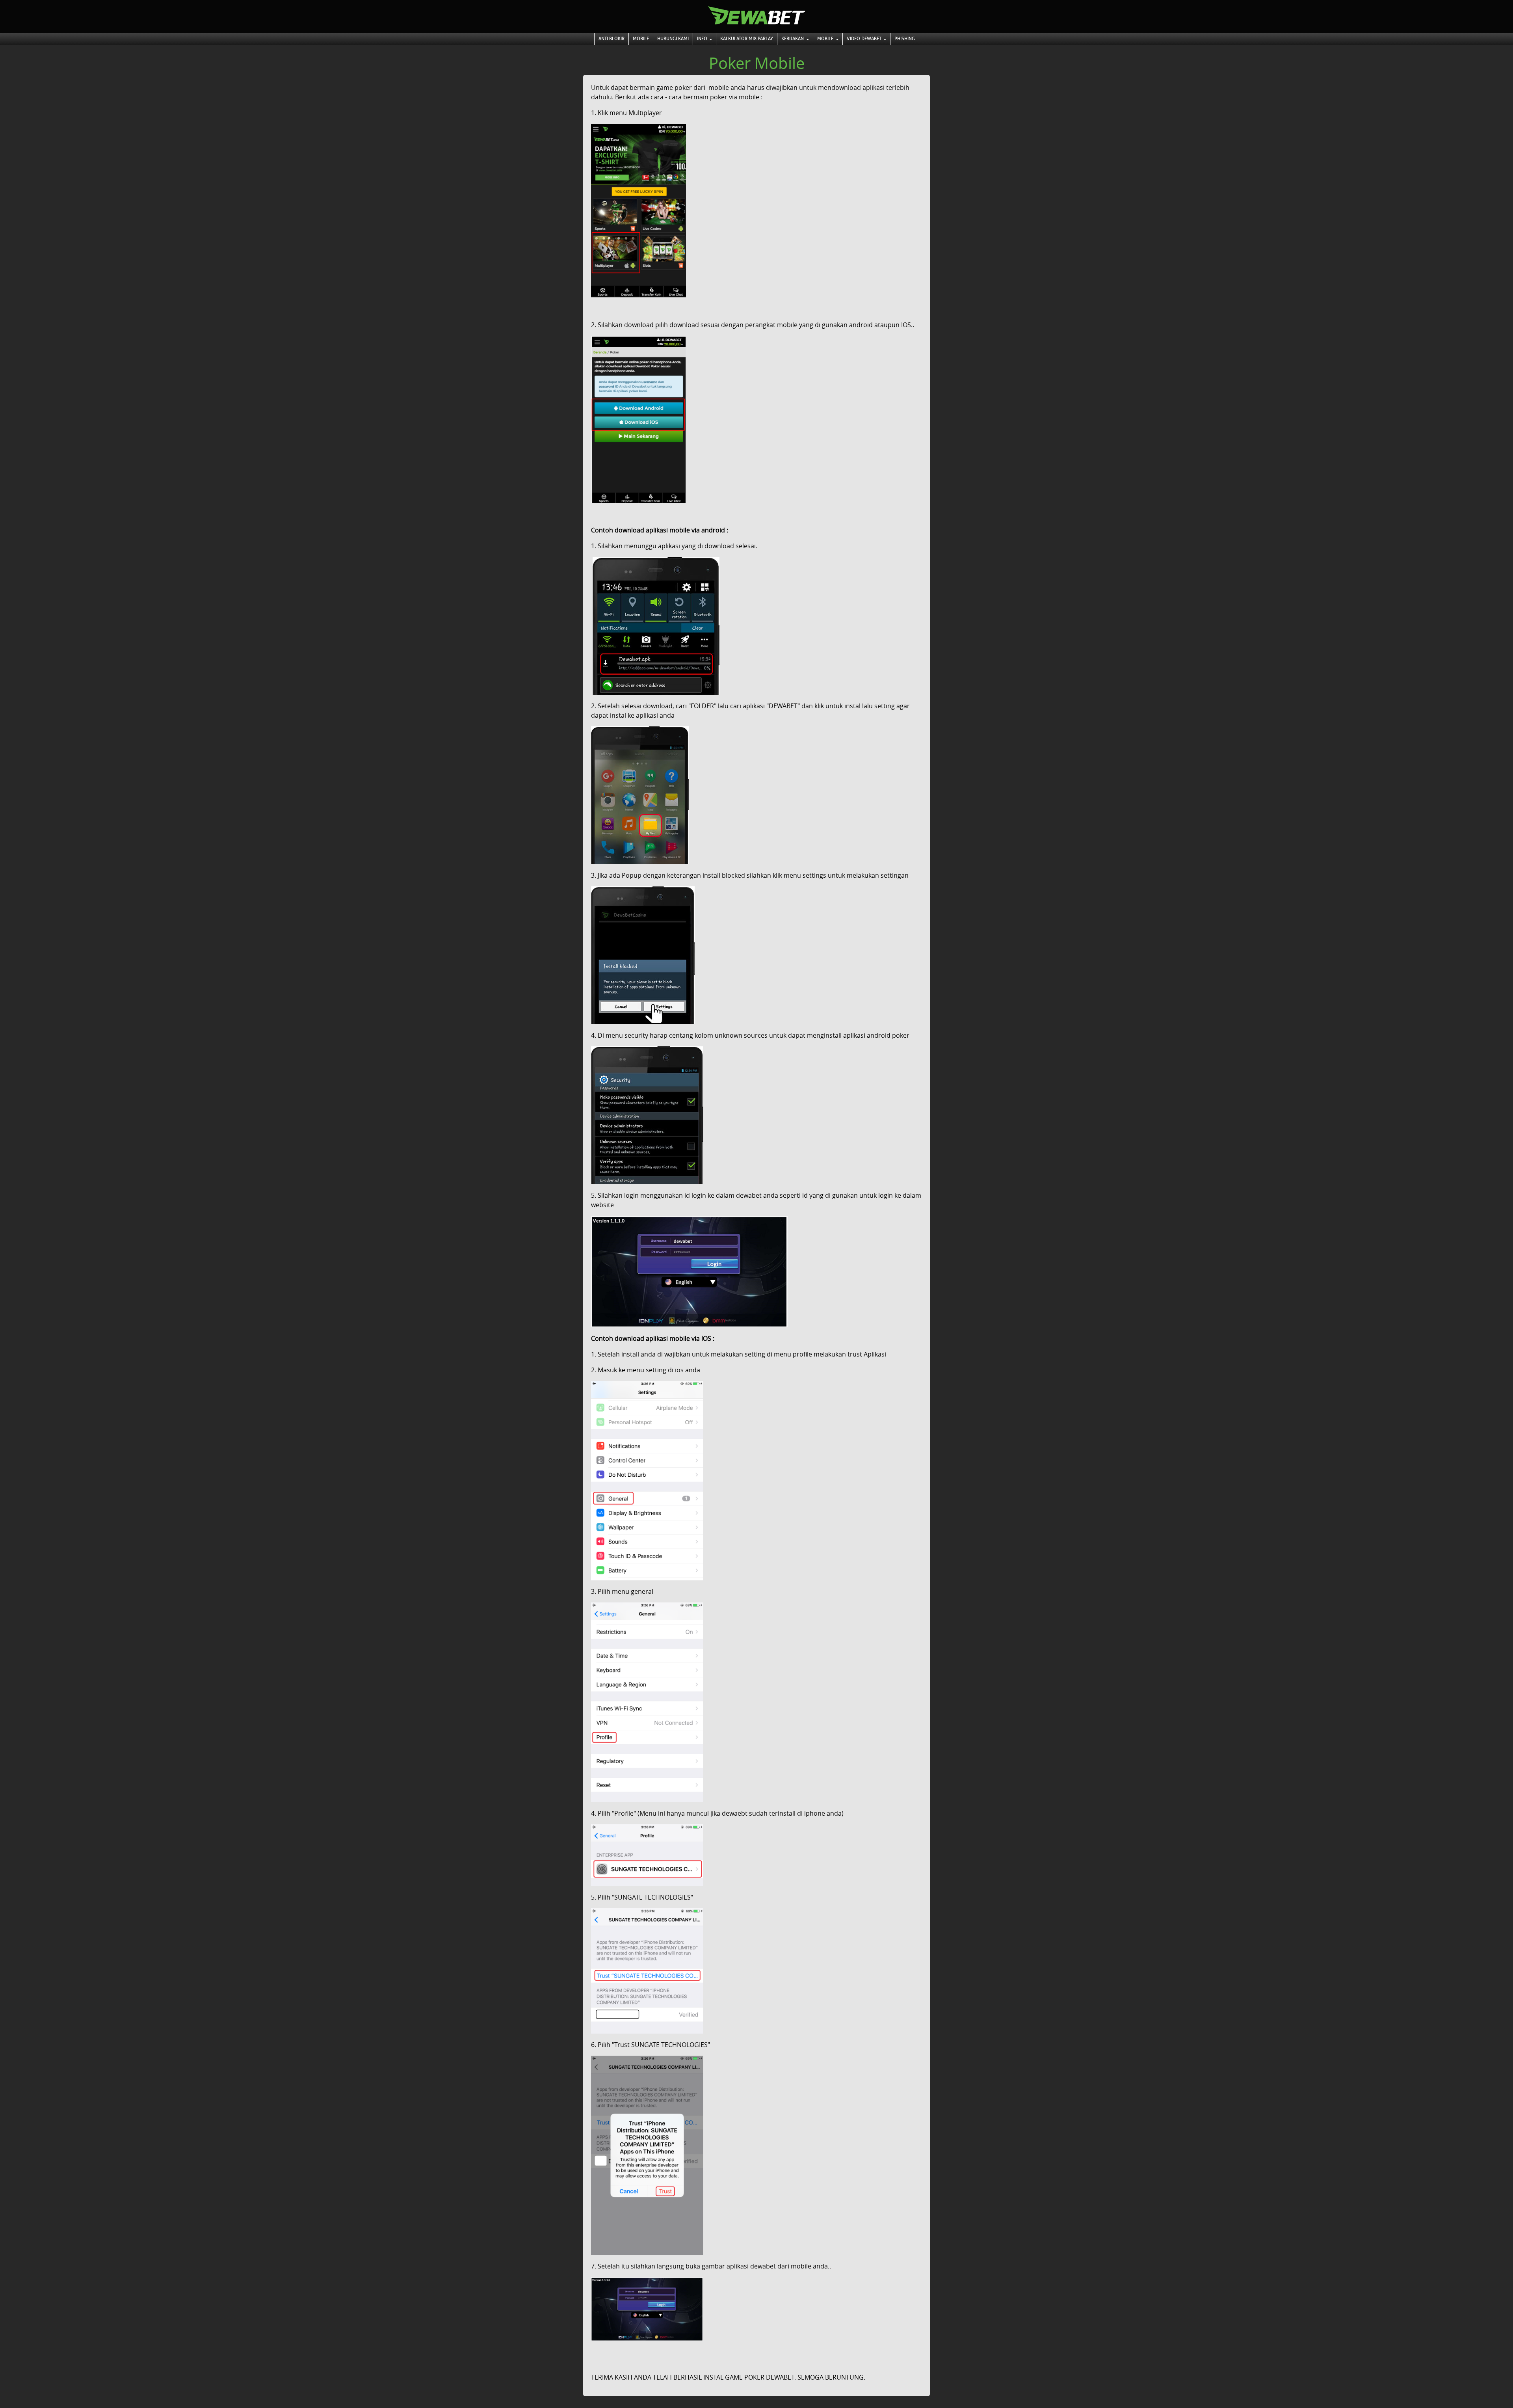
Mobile (641, 39)
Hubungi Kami (673, 39)
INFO (703, 39)
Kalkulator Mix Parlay (747, 39)
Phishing (905, 39)
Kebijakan (793, 39)
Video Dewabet (865, 39)
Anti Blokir (612, 39)
